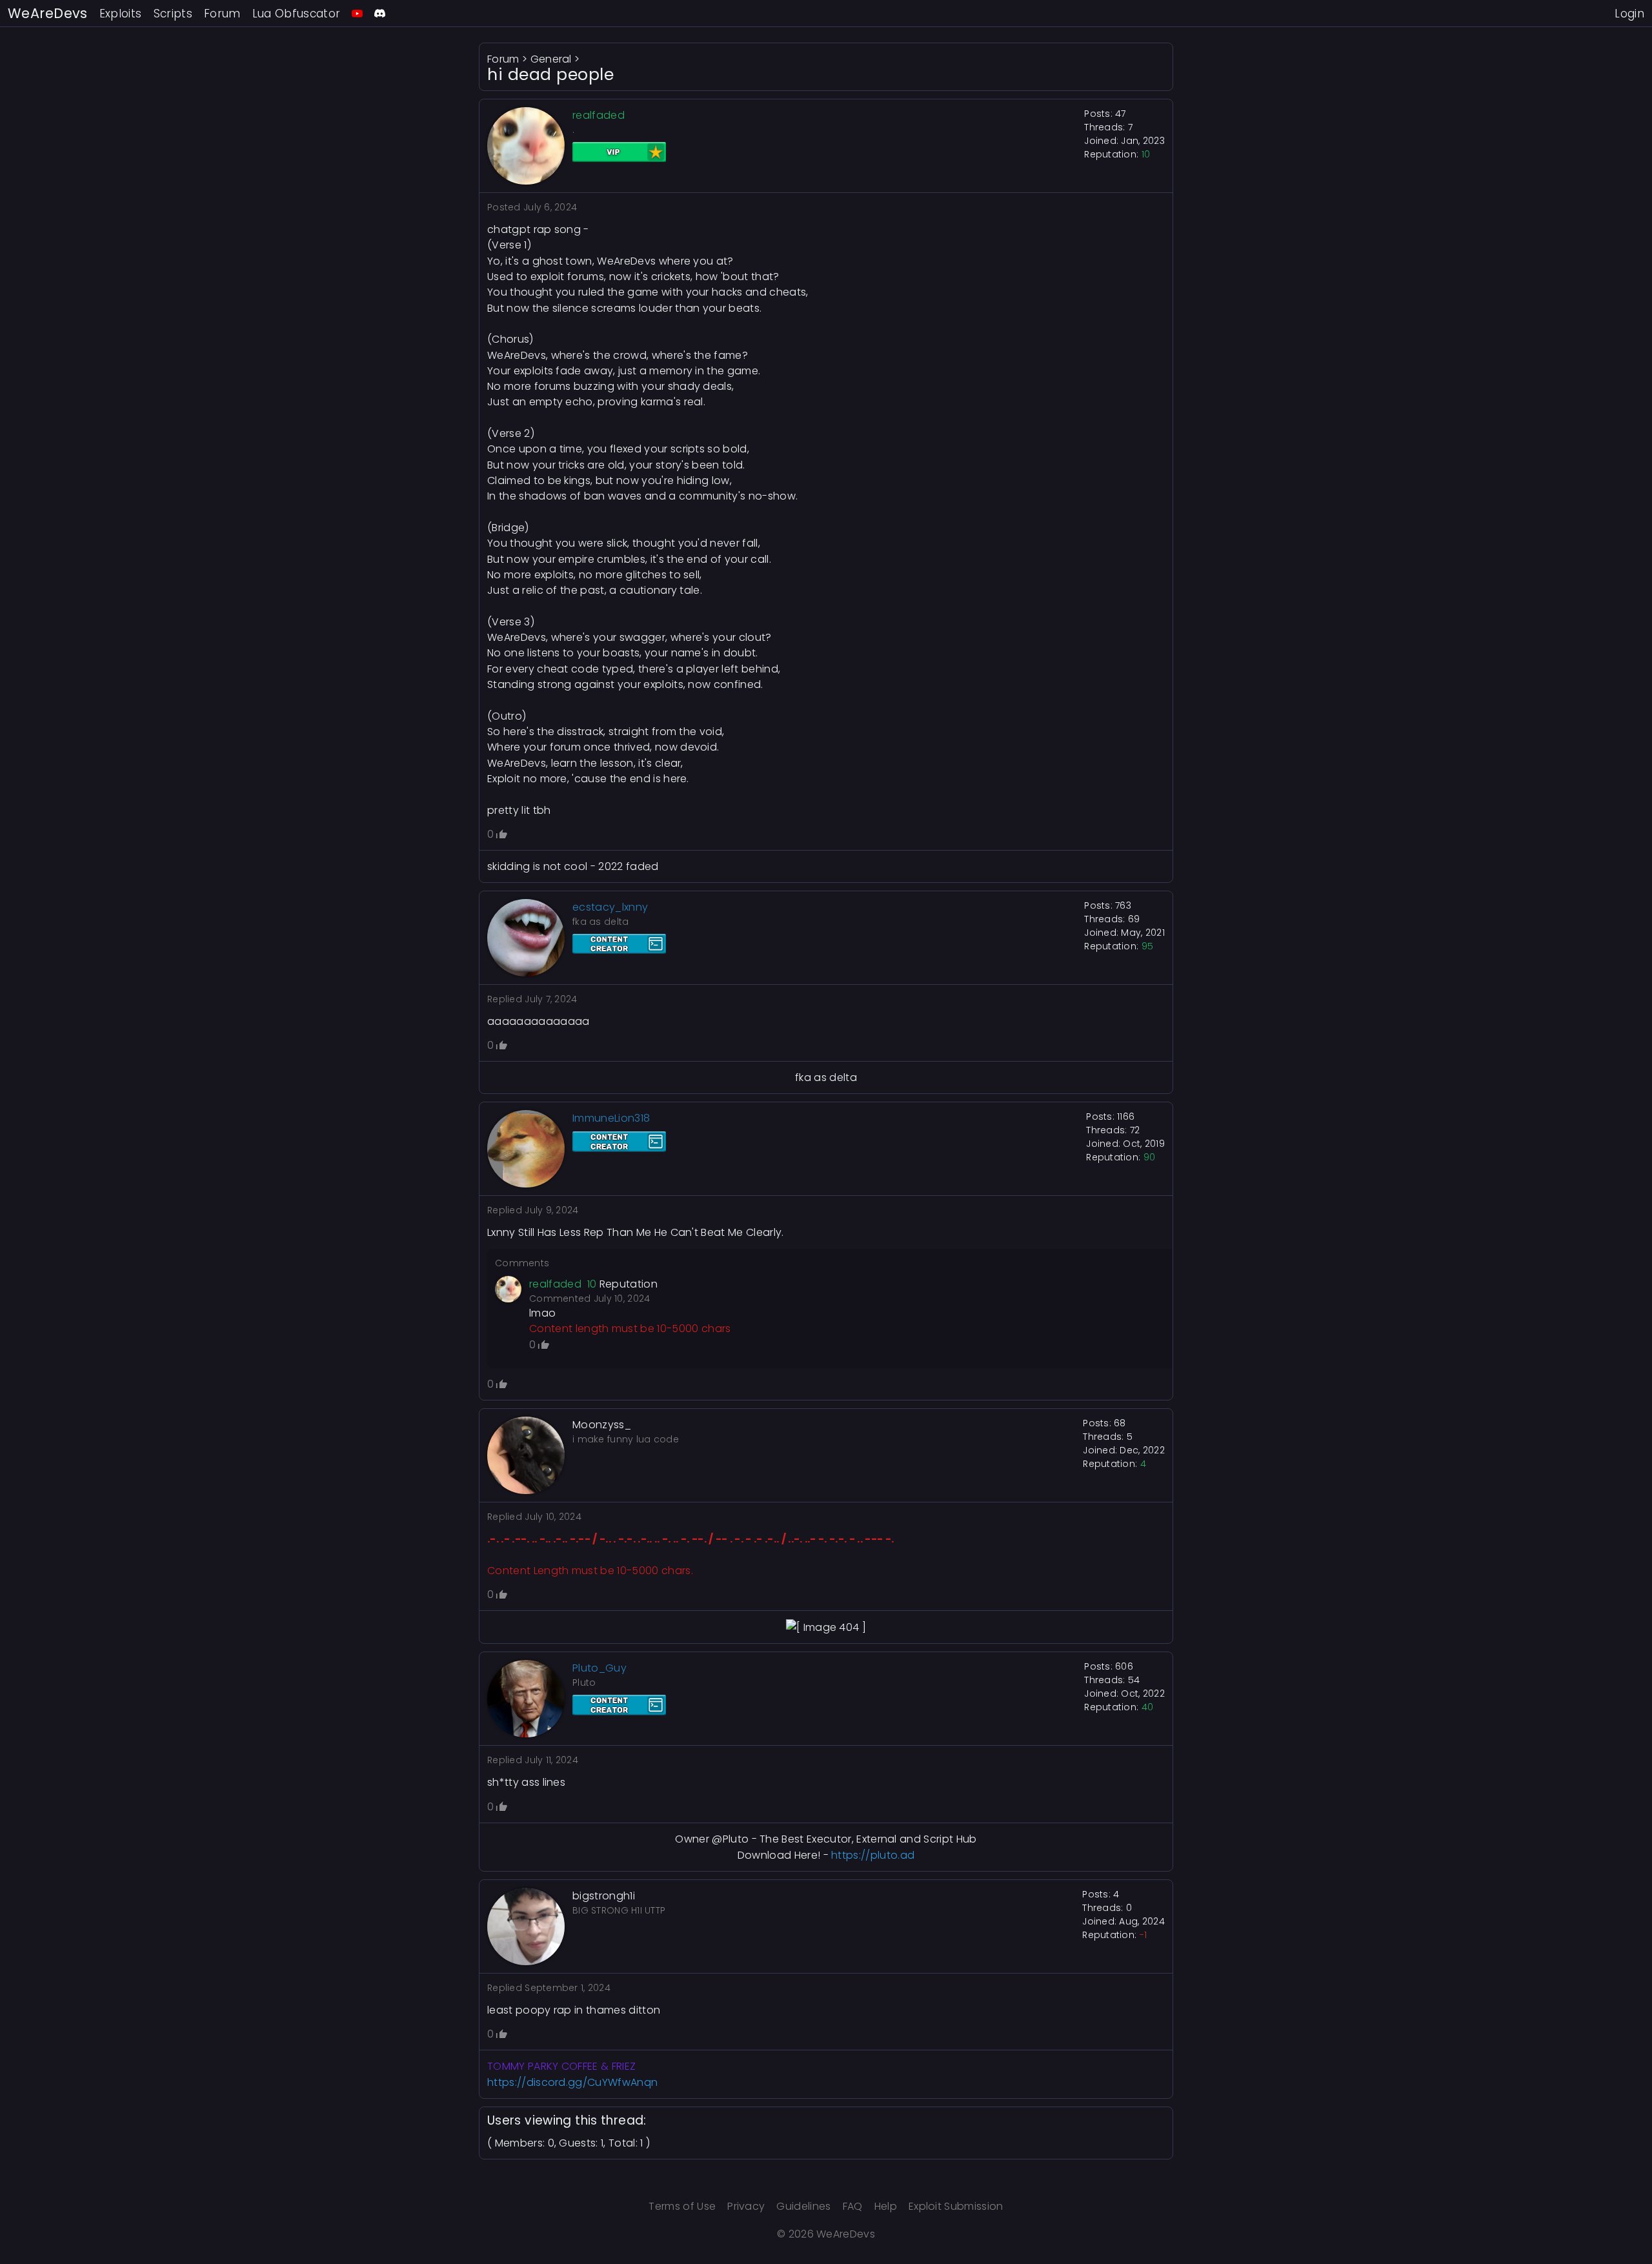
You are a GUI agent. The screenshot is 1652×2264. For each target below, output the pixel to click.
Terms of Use (682, 2206)
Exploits (121, 14)
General (551, 59)
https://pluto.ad (873, 1855)
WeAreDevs (48, 13)
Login (1629, 14)
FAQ (853, 2206)
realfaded (555, 1284)
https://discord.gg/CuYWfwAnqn (572, 2082)
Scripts (173, 14)
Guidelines (803, 2206)
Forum (222, 14)
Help (886, 2206)
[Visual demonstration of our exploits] (357, 13)
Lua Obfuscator (297, 14)
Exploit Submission (956, 2206)
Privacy (746, 2206)
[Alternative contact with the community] (380, 13)
